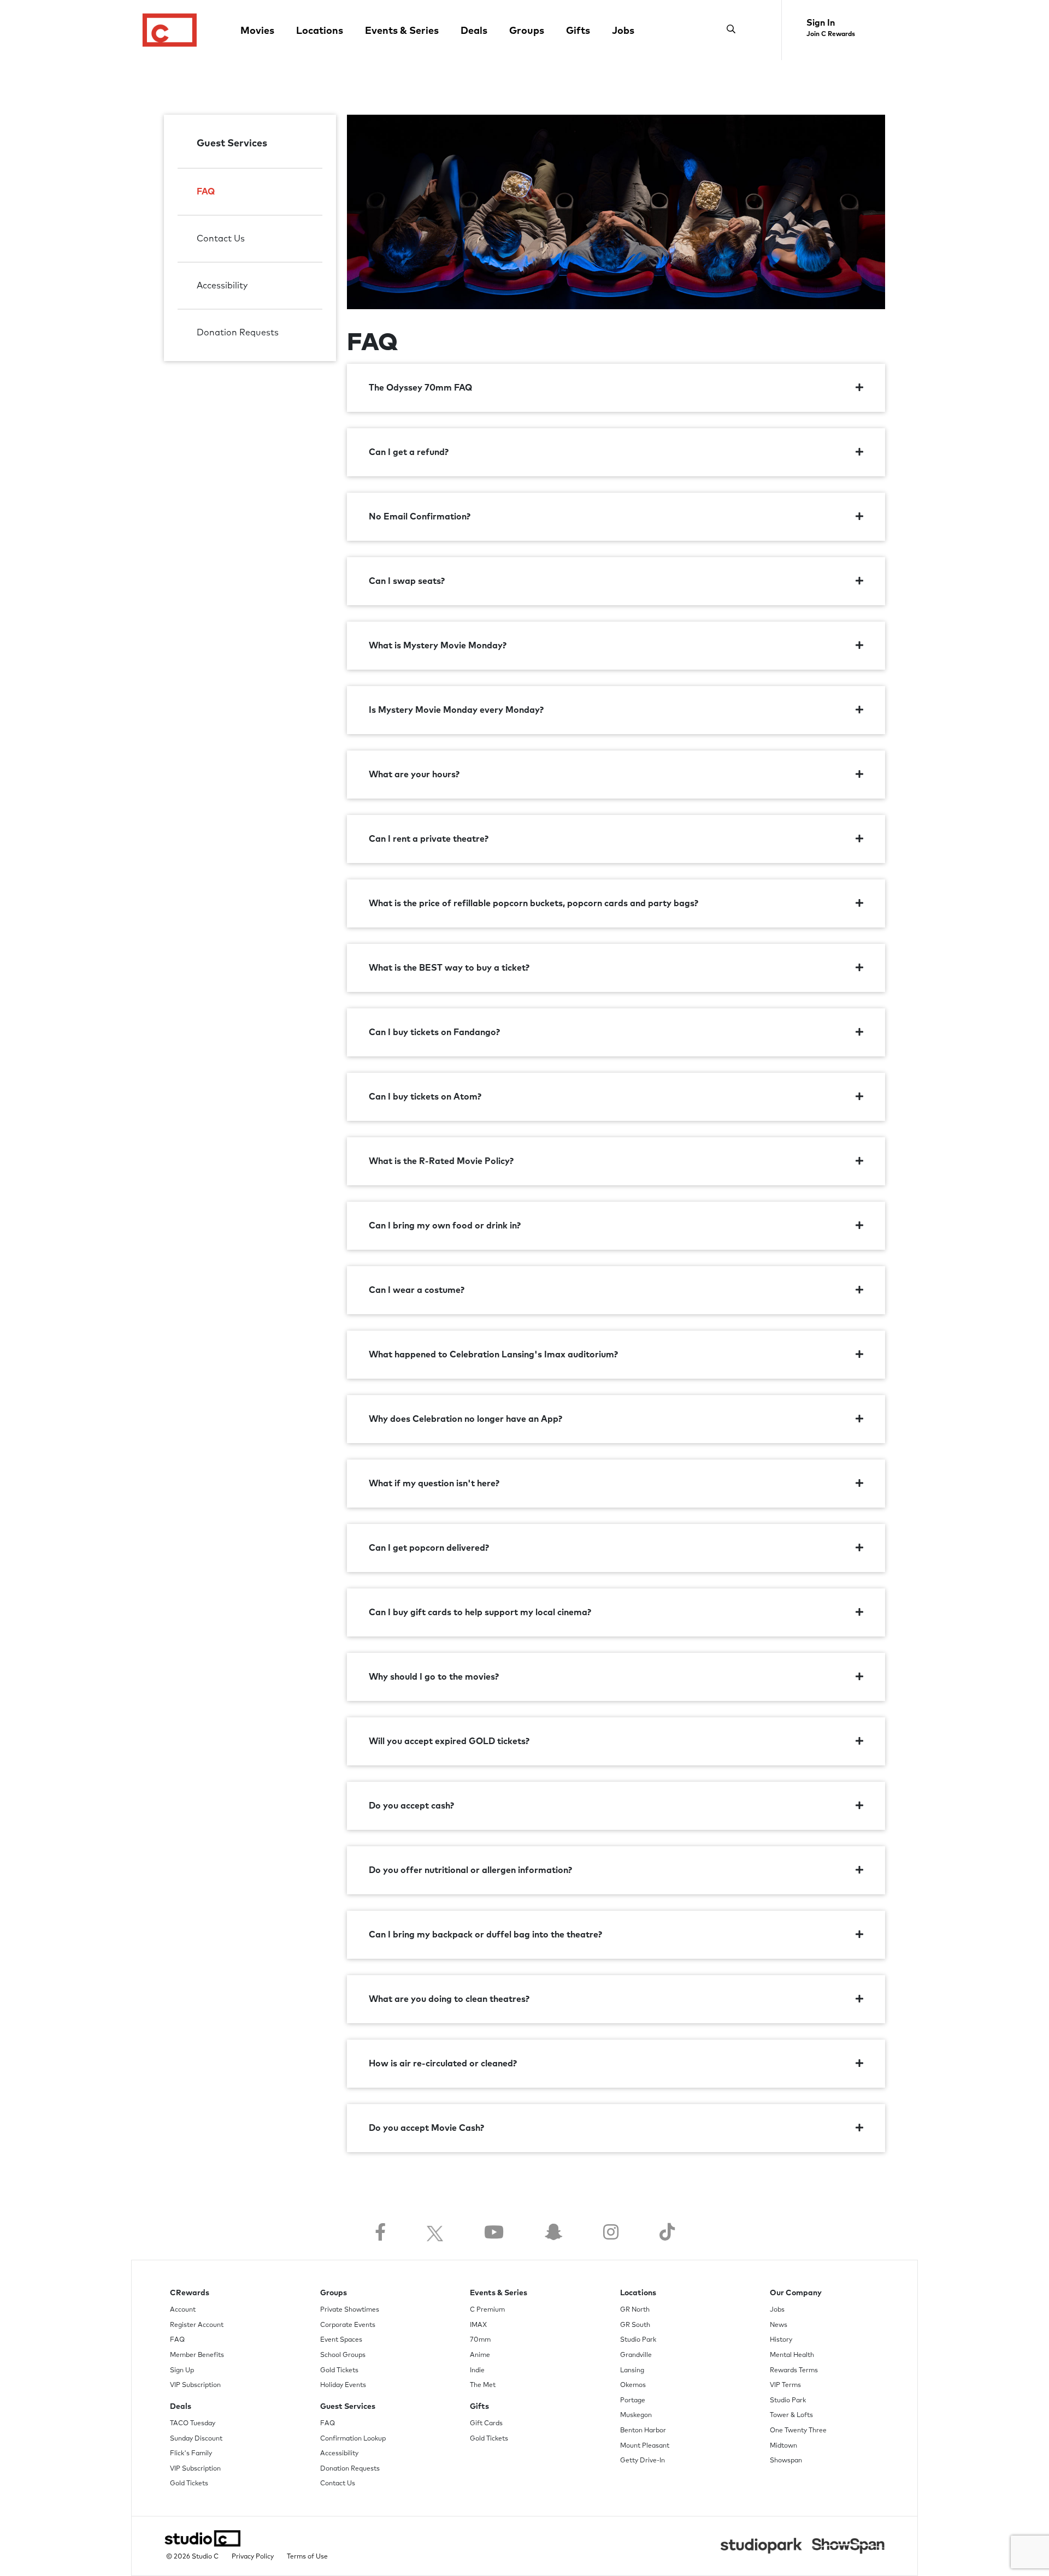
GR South (635, 2325)
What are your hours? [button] (414, 775)
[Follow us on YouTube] (494, 2233)
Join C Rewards (831, 34)
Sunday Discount (196, 2439)
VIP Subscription (195, 2385)
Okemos (633, 2385)
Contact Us (221, 239)
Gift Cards (486, 2424)
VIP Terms (785, 2385)
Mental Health (792, 2355)
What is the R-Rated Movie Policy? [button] (441, 1161)
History (781, 2340)
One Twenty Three (798, 2431)
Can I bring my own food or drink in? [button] (445, 1226)
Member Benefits (197, 2355)
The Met (483, 2385)
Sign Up (182, 2371)
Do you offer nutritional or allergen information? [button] (470, 1870)
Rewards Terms (794, 2371)
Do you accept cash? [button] (411, 1806)
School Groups (343, 2355)
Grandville (636, 2355)
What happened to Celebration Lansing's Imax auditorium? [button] (493, 1355)
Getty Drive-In (643, 2461)
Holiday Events (343, 2385)
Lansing (632, 2371)
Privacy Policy (253, 2557)
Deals (474, 31)
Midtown (783, 2446)
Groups (527, 31)
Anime (480, 2355)
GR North (635, 2310)
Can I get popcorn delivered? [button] (429, 1548)
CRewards (190, 2293)
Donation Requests (238, 333)
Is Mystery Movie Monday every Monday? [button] (456, 710)
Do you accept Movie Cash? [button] (426, 2128)
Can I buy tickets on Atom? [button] (425, 1097)
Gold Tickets (189, 2484)
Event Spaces (341, 2340)
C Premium (487, 2310)
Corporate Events (348, 2325)
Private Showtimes (350, 2310)
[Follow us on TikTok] (667, 2233)
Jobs (623, 31)
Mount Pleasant (645, 2446)
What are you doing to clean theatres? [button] (449, 1999)
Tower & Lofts (791, 2415)
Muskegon (636, 2415)
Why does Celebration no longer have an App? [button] (465, 1419)
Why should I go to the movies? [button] (434, 1677)
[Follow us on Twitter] (435, 2233)
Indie (477, 2371)
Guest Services (232, 144)
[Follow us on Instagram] (611, 2233)
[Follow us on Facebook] (380, 2233)
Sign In (821, 23)
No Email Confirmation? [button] (420, 517)
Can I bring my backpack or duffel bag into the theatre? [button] (485, 1935)
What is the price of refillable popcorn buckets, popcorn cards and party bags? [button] (534, 903)
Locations (320, 31)
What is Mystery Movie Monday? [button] (438, 646)
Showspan (786, 2461)
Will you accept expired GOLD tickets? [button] (449, 1741)
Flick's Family (191, 2454)
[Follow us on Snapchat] (553, 2233)
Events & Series (402, 31)
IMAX (478, 2325)
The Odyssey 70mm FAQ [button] (420, 388)
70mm (480, 2340)
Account (183, 2310)
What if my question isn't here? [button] (434, 1484)
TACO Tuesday (193, 2424)
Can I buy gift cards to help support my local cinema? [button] (480, 1612)
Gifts (578, 31)
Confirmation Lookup (353, 2439)
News (779, 2325)
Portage (633, 2401)
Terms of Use (307, 2557)
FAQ (206, 192)
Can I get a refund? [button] (409, 452)
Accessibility (222, 286)
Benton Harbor (643, 2431)
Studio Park (638, 2340)
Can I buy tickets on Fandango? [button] (434, 1032)
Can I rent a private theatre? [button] (429, 839)
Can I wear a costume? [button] (417, 1290)
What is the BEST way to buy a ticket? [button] (449, 968)
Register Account (197, 2325)
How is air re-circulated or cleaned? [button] (443, 2064)
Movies (257, 31)
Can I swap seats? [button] (407, 581)
